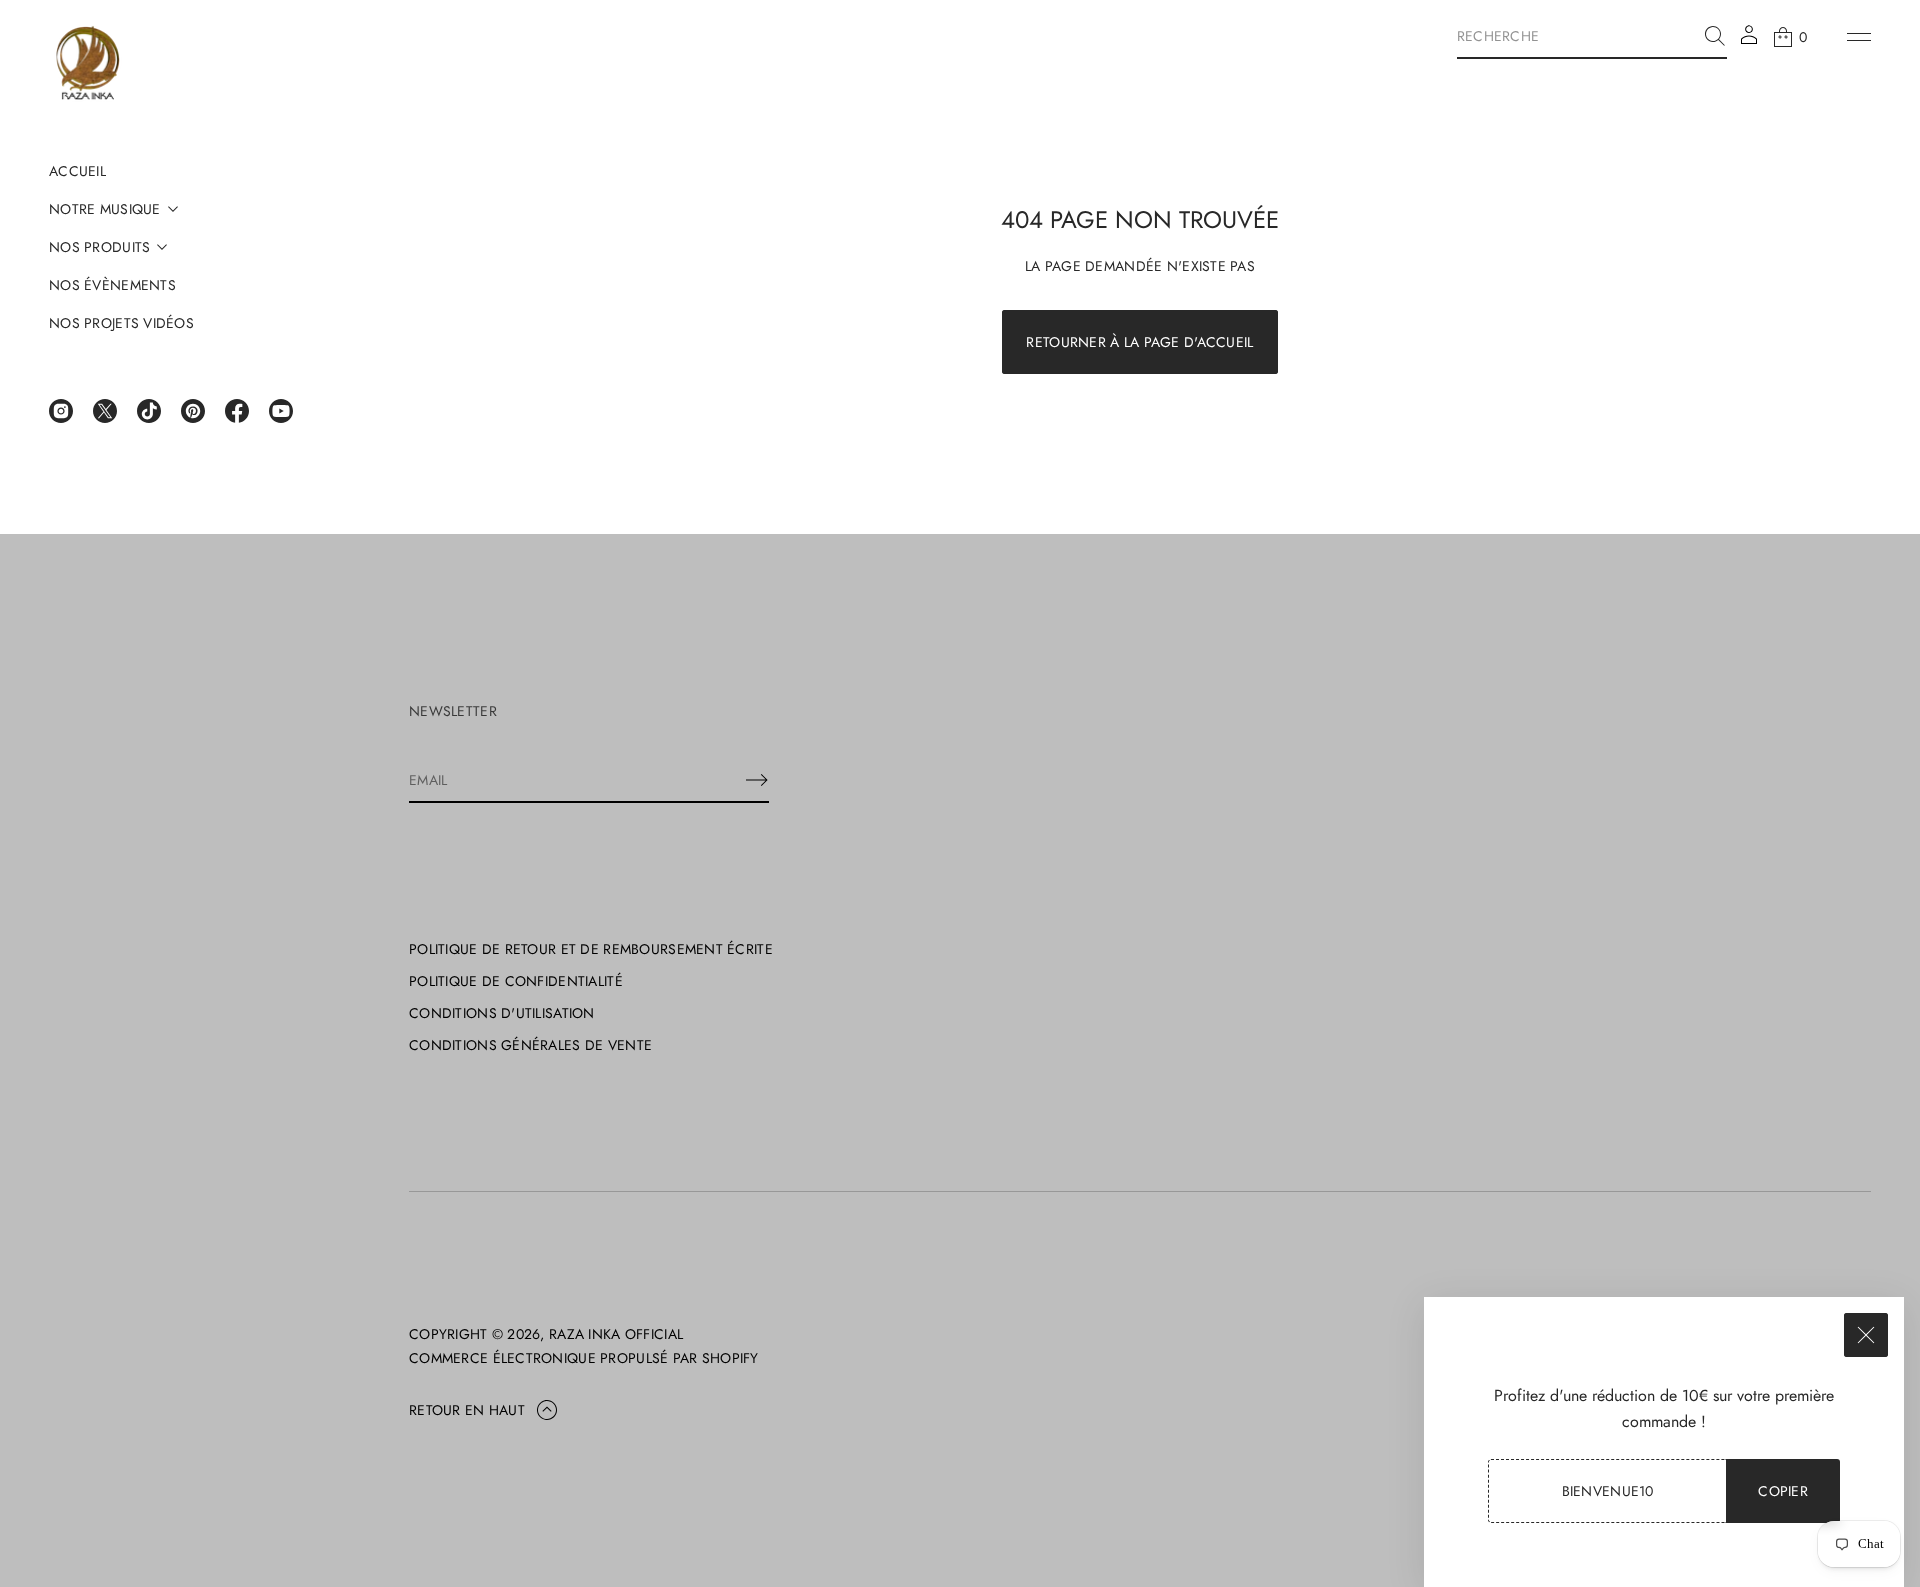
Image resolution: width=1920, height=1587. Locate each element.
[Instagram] (61, 411)
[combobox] (1576, 36)
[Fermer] (1866, 1335)
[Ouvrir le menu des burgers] (1859, 37)
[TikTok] (149, 411)
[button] (1592, 37)
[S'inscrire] (757, 780)
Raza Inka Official (616, 1334)
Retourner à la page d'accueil (1139, 342)
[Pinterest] (193, 411)
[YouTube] (281, 411)
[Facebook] (237, 411)
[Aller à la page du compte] (1749, 41)
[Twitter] (105, 411)
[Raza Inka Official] (88, 65)
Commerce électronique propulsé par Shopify (584, 1358)
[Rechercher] (1715, 36)
